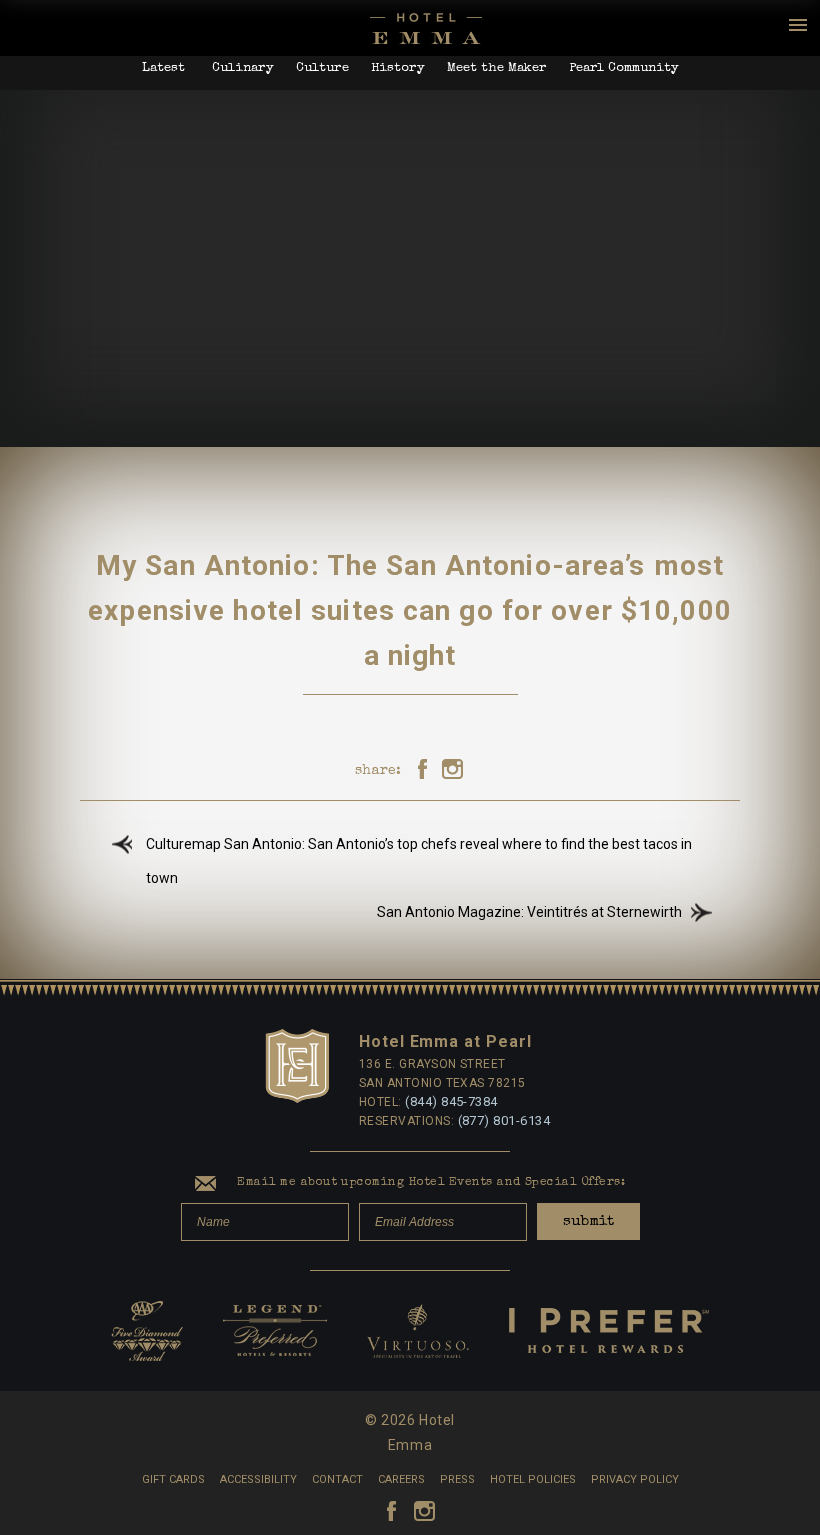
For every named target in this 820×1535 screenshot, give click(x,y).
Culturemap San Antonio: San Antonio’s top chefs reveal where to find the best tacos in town (419, 861)
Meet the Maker (497, 68)
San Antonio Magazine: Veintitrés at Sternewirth (529, 912)
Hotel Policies (533, 1479)
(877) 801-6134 (504, 1120)
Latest (163, 68)
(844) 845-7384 (451, 1101)
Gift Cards (173, 1479)
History (398, 68)
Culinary (243, 68)
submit (588, 1221)
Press (457, 1479)
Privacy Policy (635, 1479)
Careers (401, 1479)
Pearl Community (624, 68)
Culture (322, 68)
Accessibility (258, 1479)
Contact (337, 1479)
